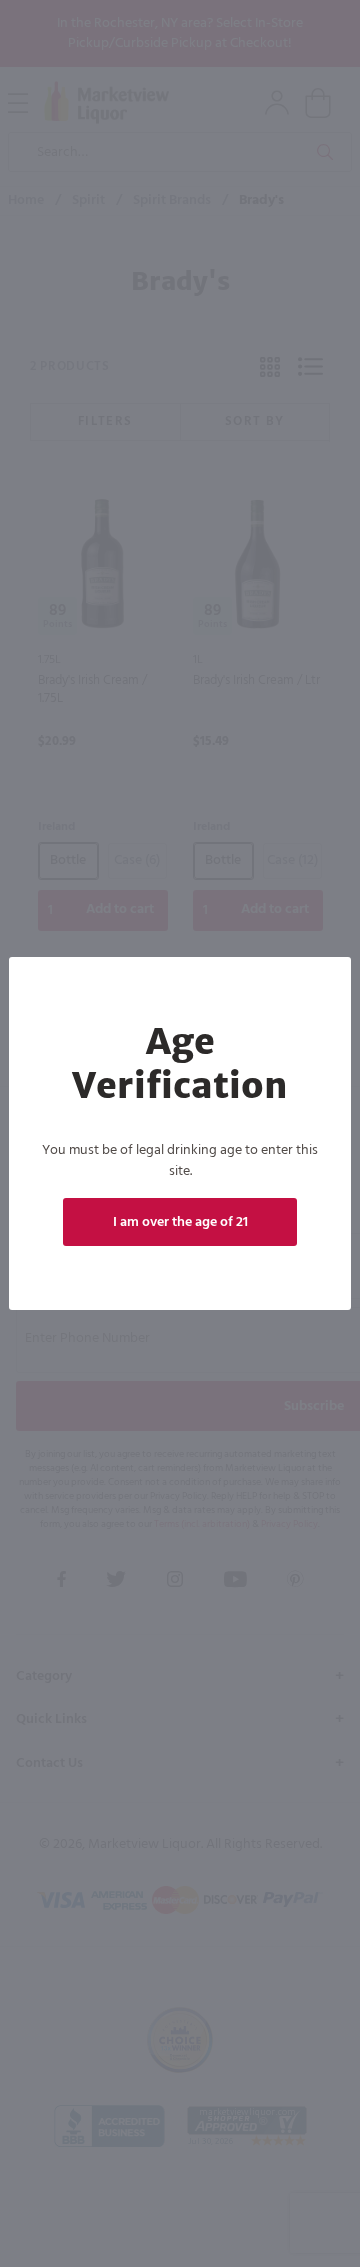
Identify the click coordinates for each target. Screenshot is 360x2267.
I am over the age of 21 (180, 1222)
